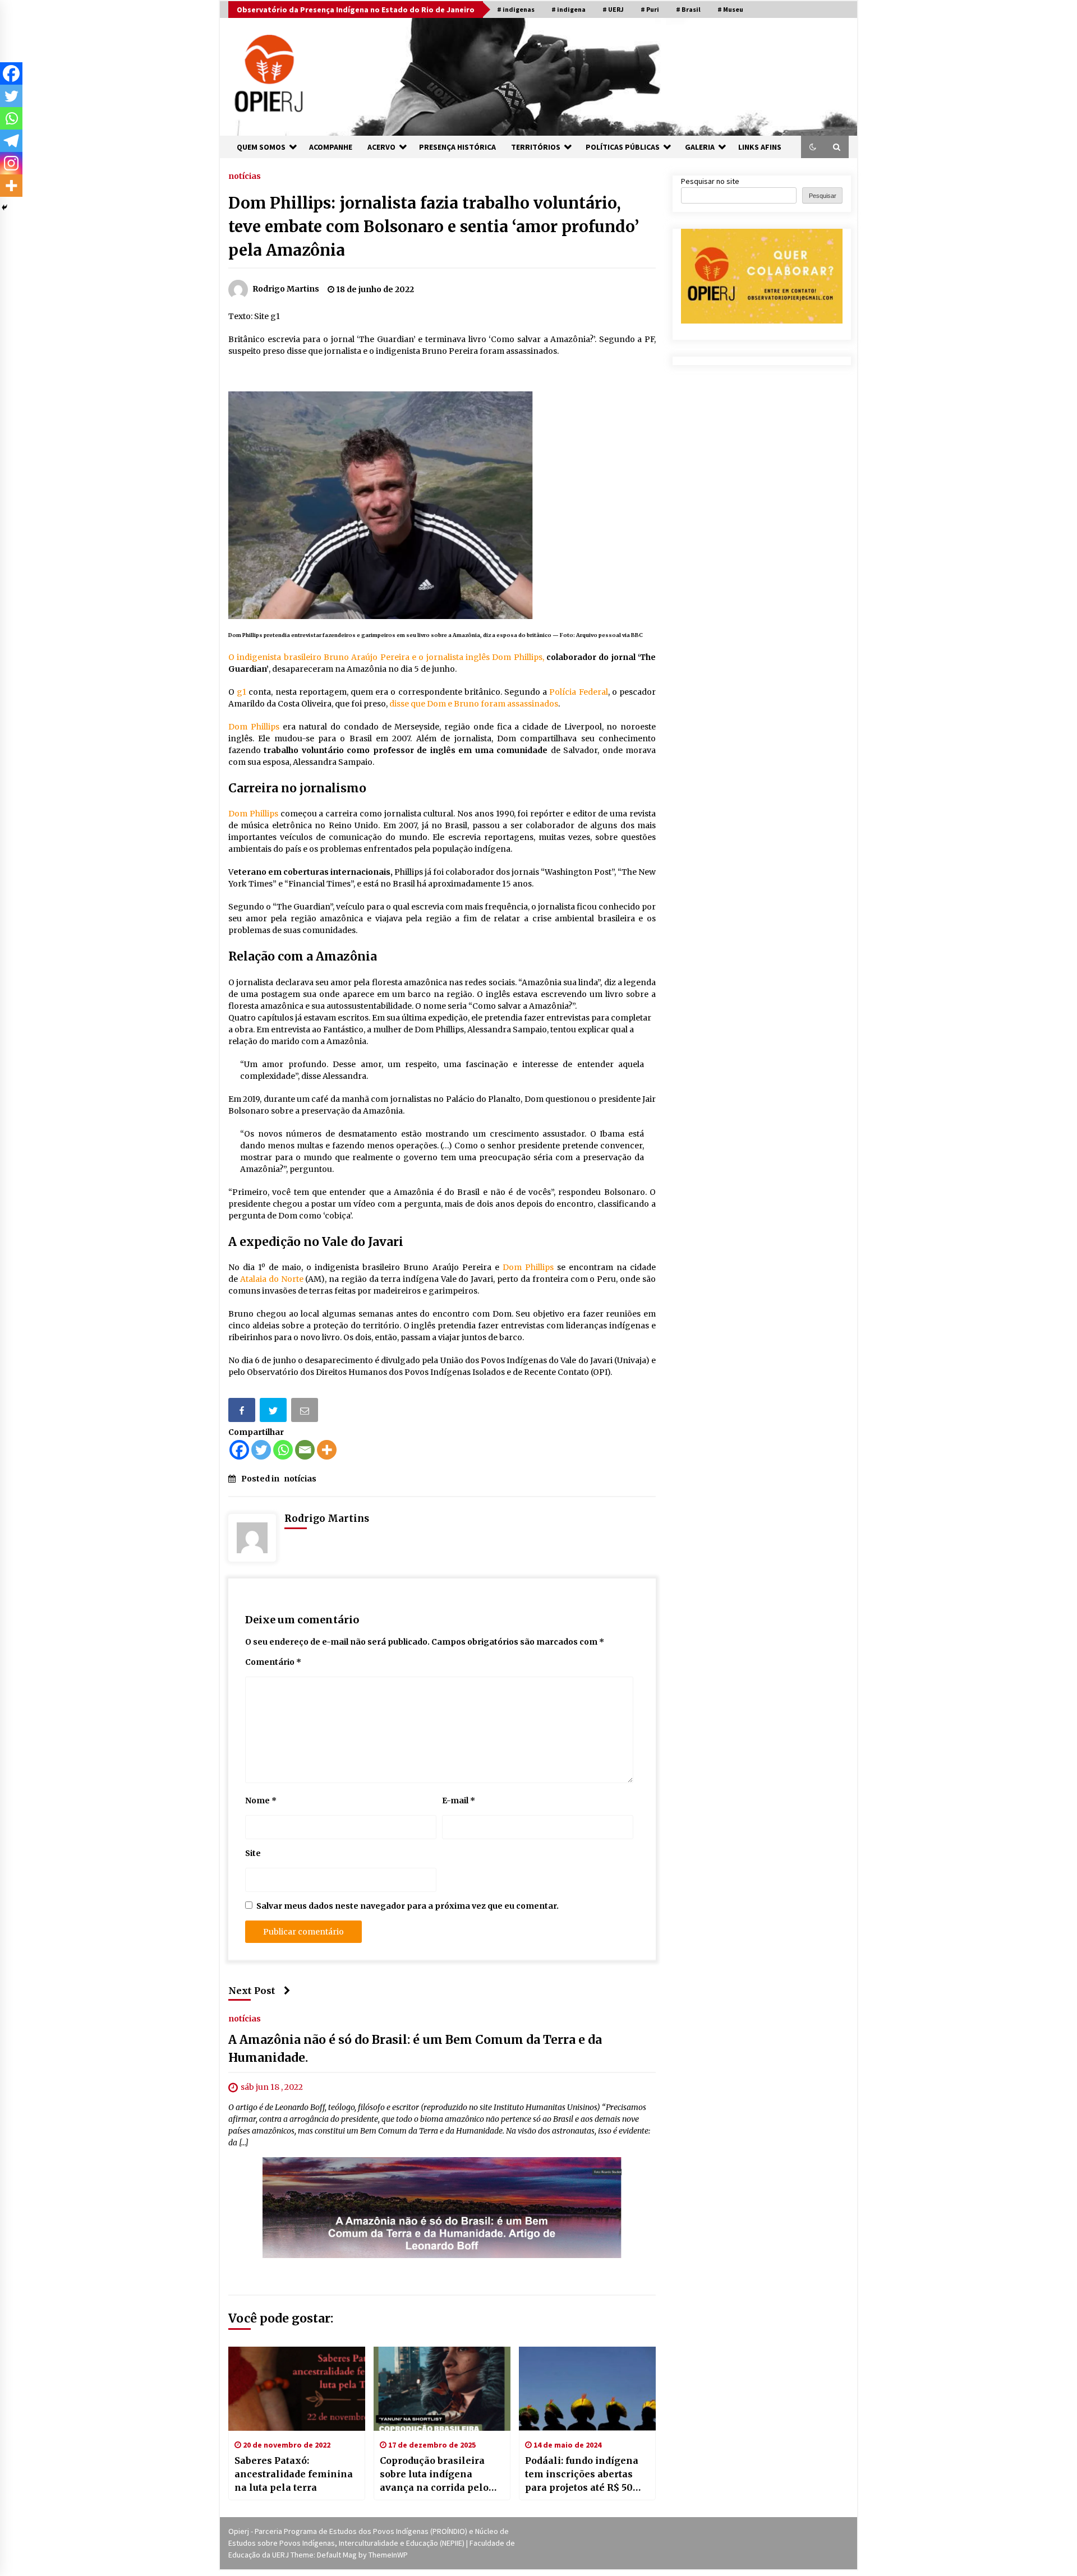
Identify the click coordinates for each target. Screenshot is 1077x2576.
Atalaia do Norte (272, 1279)
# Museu (730, 9)
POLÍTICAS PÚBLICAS (623, 147)
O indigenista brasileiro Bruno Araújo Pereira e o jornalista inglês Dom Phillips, (386, 657)
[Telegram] (11, 141)
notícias (245, 176)
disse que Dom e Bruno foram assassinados (474, 704)
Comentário (273, 1662)
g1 (241, 692)
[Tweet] (274, 1412)
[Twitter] (261, 1450)
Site (253, 1853)
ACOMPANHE (331, 147)
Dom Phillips (254, 727)
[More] (327, 1450)
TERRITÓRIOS (536, 147)
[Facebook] (239, 1450)
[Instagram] (11, 163)
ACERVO (381, 147)
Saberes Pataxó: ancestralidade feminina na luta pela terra (294, 2474)
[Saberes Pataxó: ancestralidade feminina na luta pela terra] (297, 2389)
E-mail (459, 1801)
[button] (813, 147)
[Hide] (4, 207)
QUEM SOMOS (261, 147)
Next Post (252, 1991)
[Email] (306, 1412)
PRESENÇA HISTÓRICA (457, 147)
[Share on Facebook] (243, 1412)
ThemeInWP (388, 2555)
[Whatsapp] (283, 1450)
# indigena (569, 9)
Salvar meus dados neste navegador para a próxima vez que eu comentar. (408, 1906)
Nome (261, 1801)
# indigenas (516, 9)
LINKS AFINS (760, 147)
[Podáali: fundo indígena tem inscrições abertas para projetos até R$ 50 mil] (587, 2389)
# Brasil (688, 9)
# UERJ (613, 9)
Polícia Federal (578, 692)
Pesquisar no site (710, 181)
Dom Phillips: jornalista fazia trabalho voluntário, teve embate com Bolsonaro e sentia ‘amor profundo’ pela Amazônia (434, 227)
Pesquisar (823, 196)
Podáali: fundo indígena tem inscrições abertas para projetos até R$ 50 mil (582, 2475)
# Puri (650, 9)
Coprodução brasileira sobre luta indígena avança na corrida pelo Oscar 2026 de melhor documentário (434, 2475)
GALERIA (700, 147)
